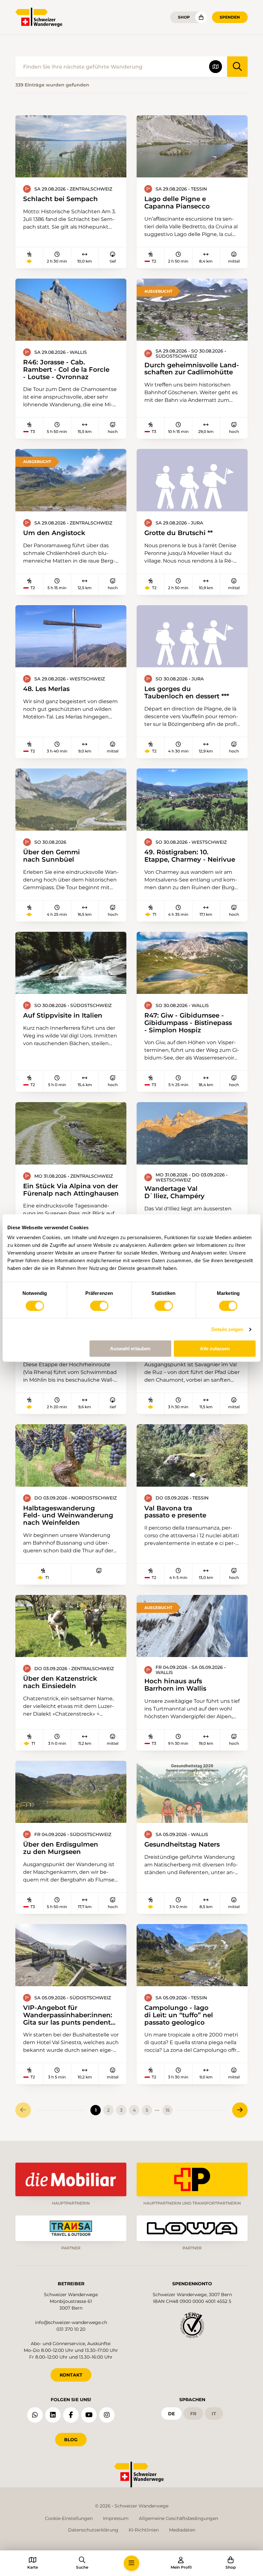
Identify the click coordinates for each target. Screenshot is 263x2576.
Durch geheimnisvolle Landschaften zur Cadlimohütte (192, 369)
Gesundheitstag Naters (182, 1845)
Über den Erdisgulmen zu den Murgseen (61, 1848)
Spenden (230, 17)
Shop (184, 17)
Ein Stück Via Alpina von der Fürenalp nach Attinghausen (71, 1190)
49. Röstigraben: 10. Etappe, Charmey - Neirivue (190, 856)
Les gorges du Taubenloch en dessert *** (187, 692)
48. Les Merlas (46, 689)
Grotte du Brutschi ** (178, 533)
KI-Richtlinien (144, 2530)
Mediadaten (182, 2530)
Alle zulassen (215, 1349)
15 (168, 2110)
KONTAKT (71, 2375)
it (214, 2414)
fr (193, 2414)
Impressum (116, 2518)
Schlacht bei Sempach (60, 199)
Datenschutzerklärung (93, 2530)
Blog (71, 2440)
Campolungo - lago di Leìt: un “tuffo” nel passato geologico (179, 2015)
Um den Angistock (54, 533)
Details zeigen (227, 1329)
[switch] (99, 1306)
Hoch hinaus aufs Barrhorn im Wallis (175, 1685)
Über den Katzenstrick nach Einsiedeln (60, 1682)
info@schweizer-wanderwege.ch (71, 2322)
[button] (131, 2563)
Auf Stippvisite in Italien (63, 1016)
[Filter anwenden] (237, 67)
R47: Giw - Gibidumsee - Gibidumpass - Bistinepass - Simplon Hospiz (188, 1023)
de (171, 2414)
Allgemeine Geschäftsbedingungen (178, 2518)
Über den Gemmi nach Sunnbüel (51, 856)
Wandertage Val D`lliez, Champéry (174, 1192)
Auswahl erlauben (130, 1349)
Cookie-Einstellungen (69, 2518)
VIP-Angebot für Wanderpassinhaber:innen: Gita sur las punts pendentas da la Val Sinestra (70, 2015)
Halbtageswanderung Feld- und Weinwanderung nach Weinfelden (68, 1516)
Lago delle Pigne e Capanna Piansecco (177, 203)
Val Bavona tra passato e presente (175, 1512)
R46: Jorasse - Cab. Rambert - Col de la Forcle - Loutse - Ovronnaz (66, 370)
